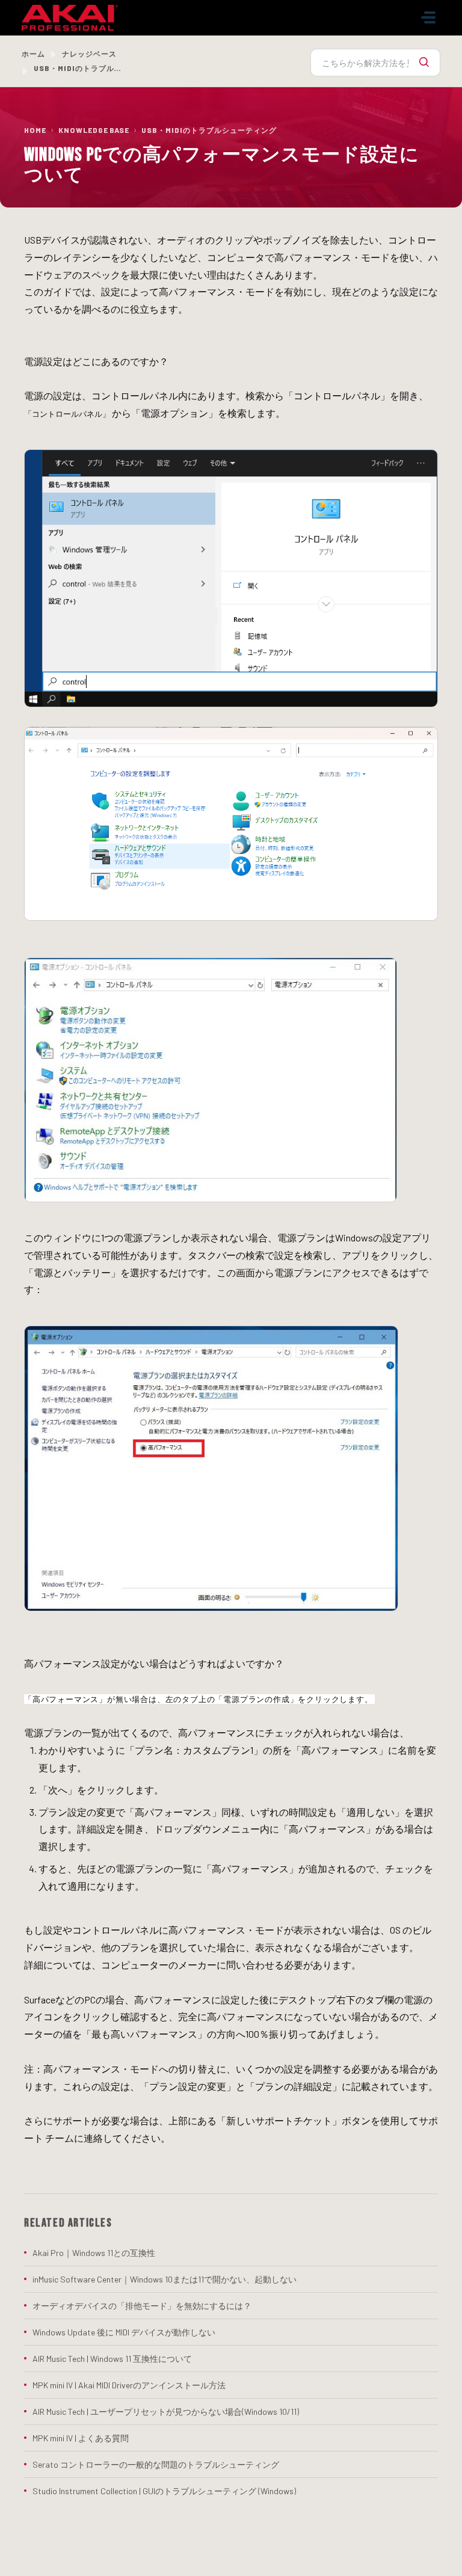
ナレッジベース (89, 54)
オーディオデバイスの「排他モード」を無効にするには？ (142, 2306)
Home (35, 130)
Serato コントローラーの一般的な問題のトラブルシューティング (156, 2464)
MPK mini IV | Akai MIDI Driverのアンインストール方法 (129, 2385)
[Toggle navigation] (428, 17)
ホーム (33, 54)
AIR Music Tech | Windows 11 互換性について (112, 2359)
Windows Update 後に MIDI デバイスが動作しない (124, 2332)
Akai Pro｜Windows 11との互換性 (94, 2253)
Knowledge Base (94, 130)
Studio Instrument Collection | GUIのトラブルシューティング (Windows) (164, 2491)
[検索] (424, 63)
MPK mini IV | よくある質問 (81, 2438)
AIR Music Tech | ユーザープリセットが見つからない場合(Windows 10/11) (166, 2412)
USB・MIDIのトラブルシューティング (209, 130)
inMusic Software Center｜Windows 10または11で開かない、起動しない (165, 2279)
